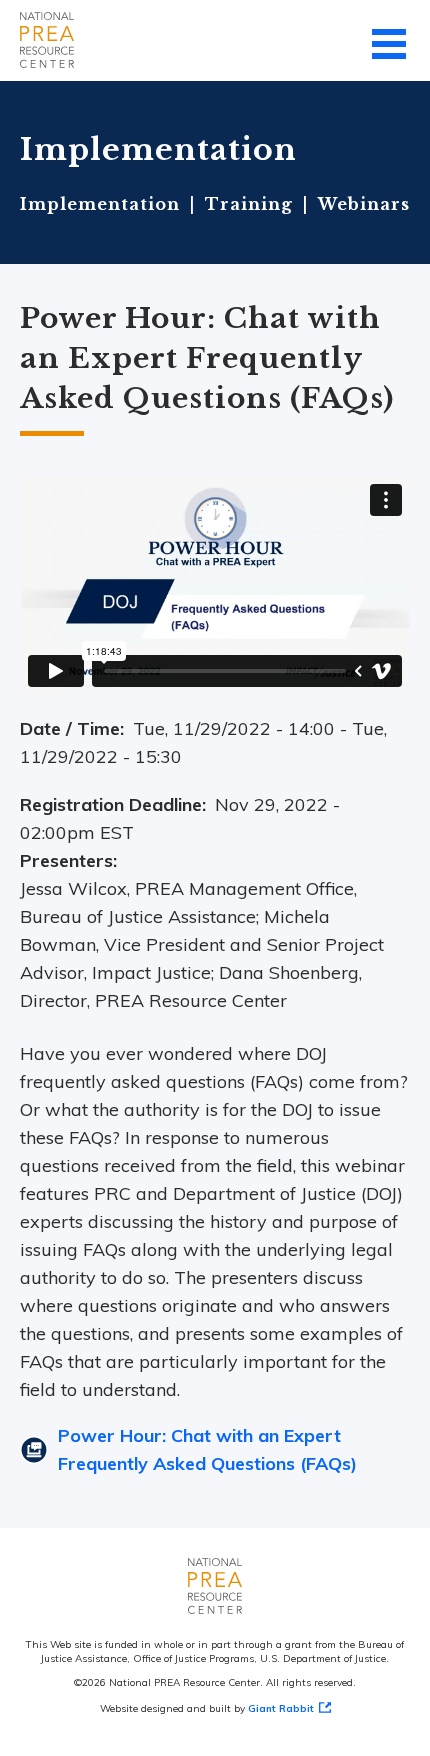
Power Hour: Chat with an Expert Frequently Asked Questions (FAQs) (207, 1449)
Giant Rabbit (281, 1708)
